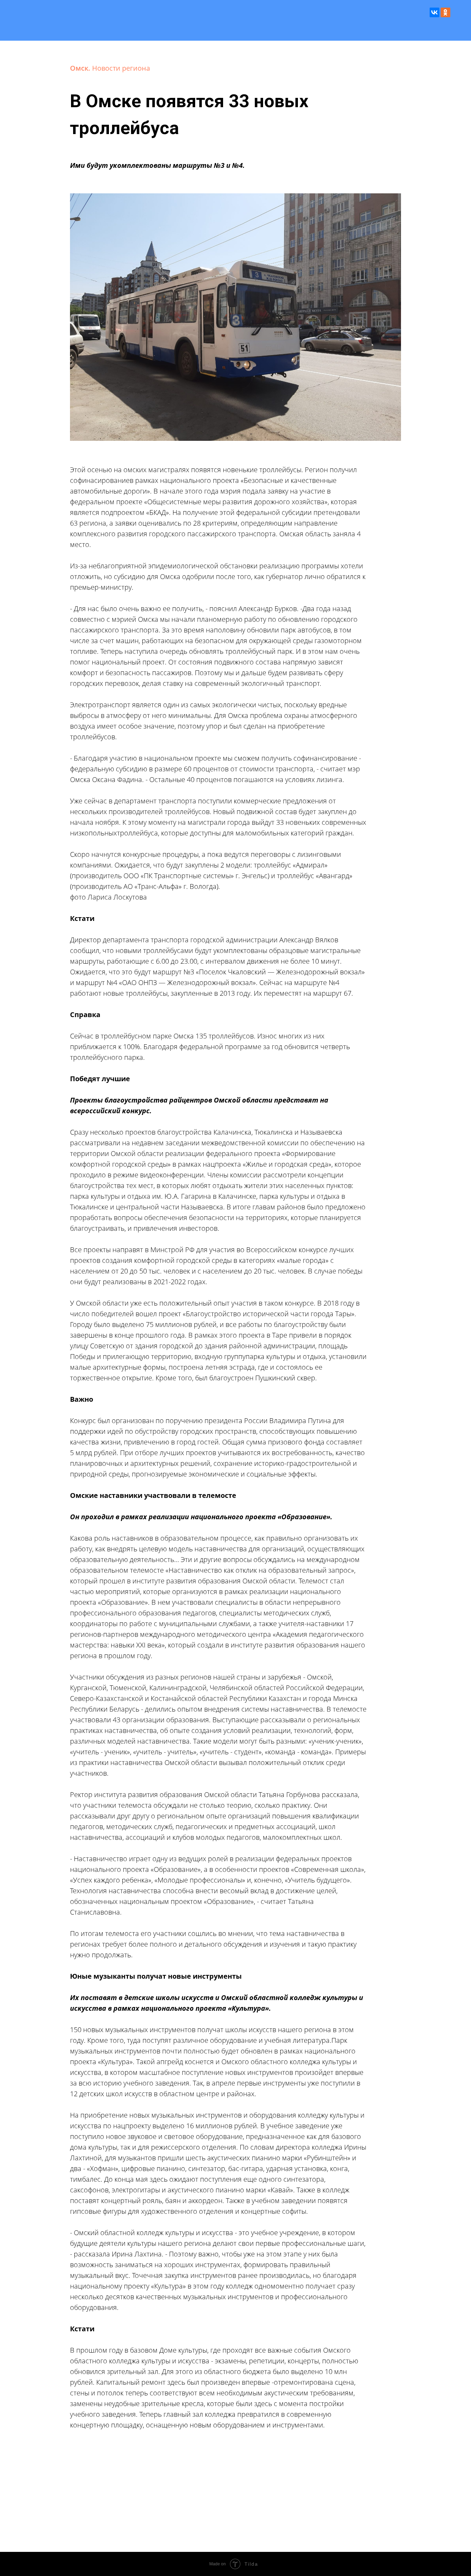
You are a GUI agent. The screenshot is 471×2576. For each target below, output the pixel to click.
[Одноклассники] (445, 12)
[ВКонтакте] (434, 12)
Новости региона (121, 68)
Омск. (81, 68)
